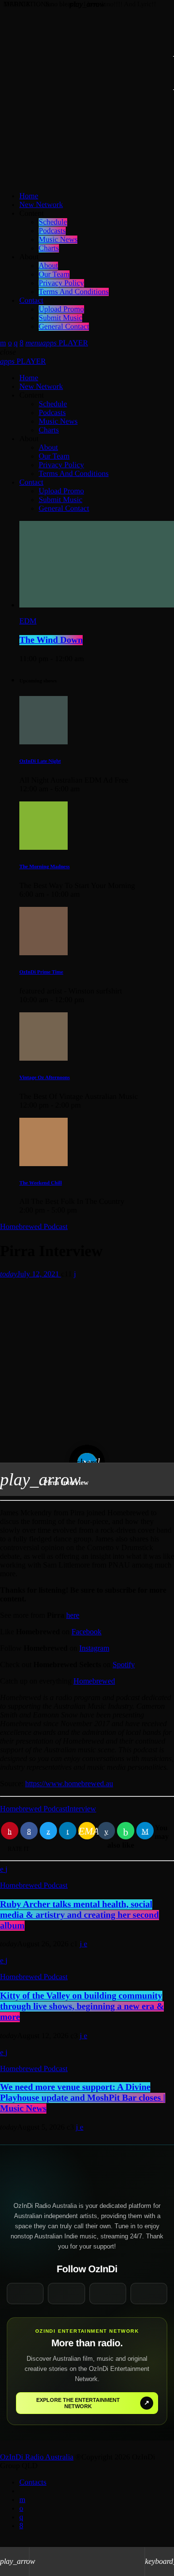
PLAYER (23, 362)
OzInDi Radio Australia (37, 2457)
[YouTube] (3, 343)
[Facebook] (21, 343)
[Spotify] (10, 343)
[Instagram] (15, 343)
